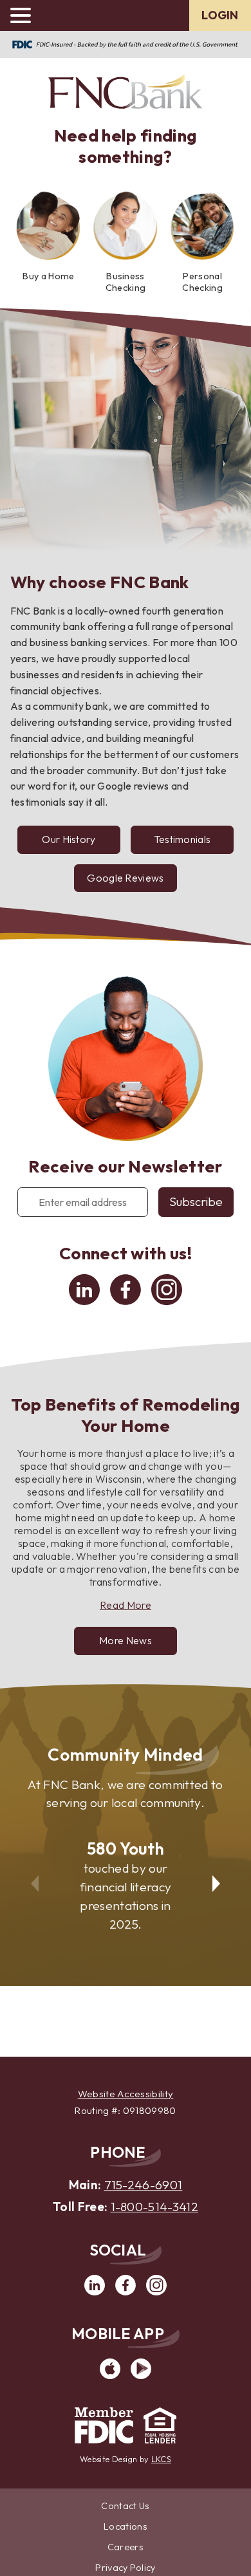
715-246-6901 (144, 2185)
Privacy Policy (125, 2568)
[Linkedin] (84, 1301)
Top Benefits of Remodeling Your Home (126, 1415)
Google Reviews (125, 882)
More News (126, 1640)
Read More (126, 1605)
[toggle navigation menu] (26, 15)
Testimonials (192, 843)
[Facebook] (126, 1301)
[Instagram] (167, 1301)
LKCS (161, 2459)
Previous (33, 1875)
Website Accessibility (126, 2094)
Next (218, 1875)
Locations (126, 2526)
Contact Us (125, 2506)
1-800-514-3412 (154, 2207)
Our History (69, 839)
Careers (126, 2547)
